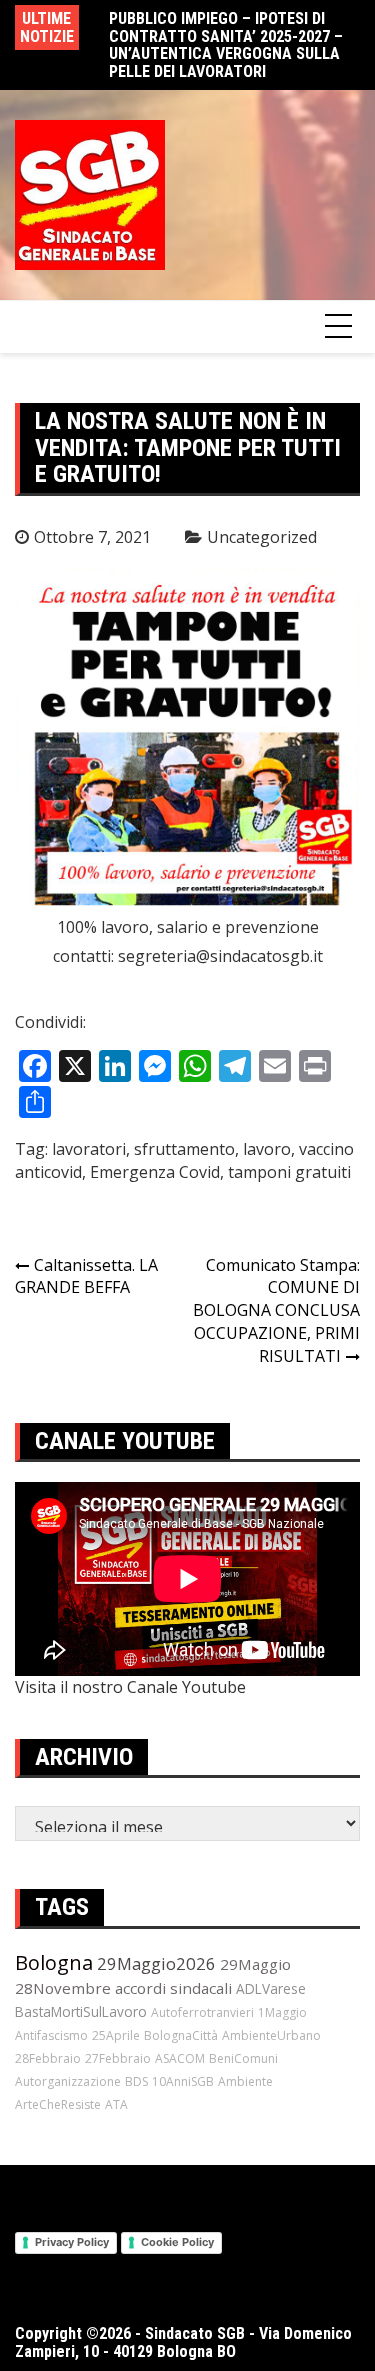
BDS (136, 2081)
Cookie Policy (177, 2242)
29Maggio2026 (156, 1963)
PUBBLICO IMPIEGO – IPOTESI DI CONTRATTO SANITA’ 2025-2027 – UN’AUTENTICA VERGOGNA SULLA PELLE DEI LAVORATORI (226, 45)
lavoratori (89, 1149)
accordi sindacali (173, 1988)
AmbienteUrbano (271, 2035)
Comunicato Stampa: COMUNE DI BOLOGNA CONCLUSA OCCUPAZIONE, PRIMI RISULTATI (276, 1310)
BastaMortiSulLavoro (81, 2011)
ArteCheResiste (58, 2104)
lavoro (267, 1149)
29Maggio (255, 1964)
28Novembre (63, 1988)
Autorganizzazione (68, 2081)
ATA (116, 2104)
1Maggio (282, 2012)
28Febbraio (48, 2058)
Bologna (54, 1962)
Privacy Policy (72, 2242)
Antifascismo (51, 2035)
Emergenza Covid (155, 1172)
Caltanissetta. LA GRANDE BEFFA (86, 1276)
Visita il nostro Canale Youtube (130, 1687)
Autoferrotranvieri (202, 2012)
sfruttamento (184, 1149)
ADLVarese (271, 1988)
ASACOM (180, 2058)
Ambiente (245, 2081)
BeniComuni (243, 2058)
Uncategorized (262, 537)
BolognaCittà (181, 2035)
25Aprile (116, 2035)
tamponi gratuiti (289, 1172)
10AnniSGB (183, 2081)
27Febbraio (118, 2058)
